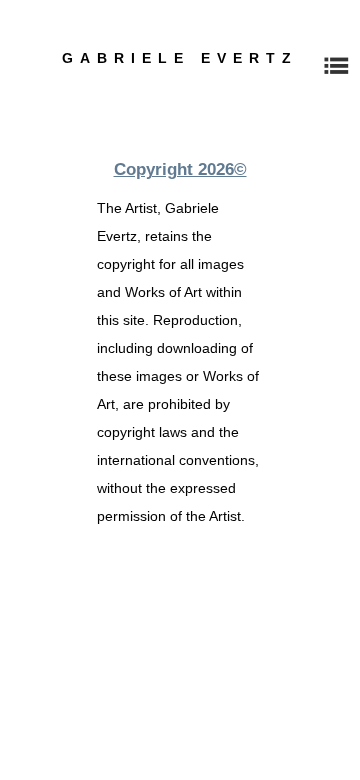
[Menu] (336, 66)
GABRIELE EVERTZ (180, 58)
